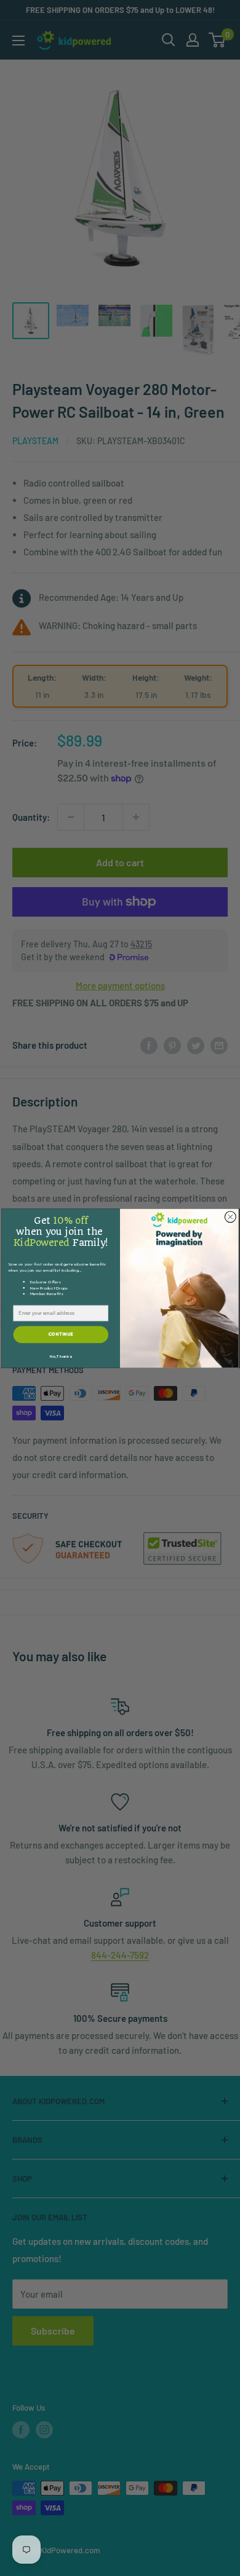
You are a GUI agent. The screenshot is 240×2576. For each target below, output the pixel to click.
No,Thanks (61, 1357)
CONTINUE (61, 1334)
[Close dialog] (230, 1216)
